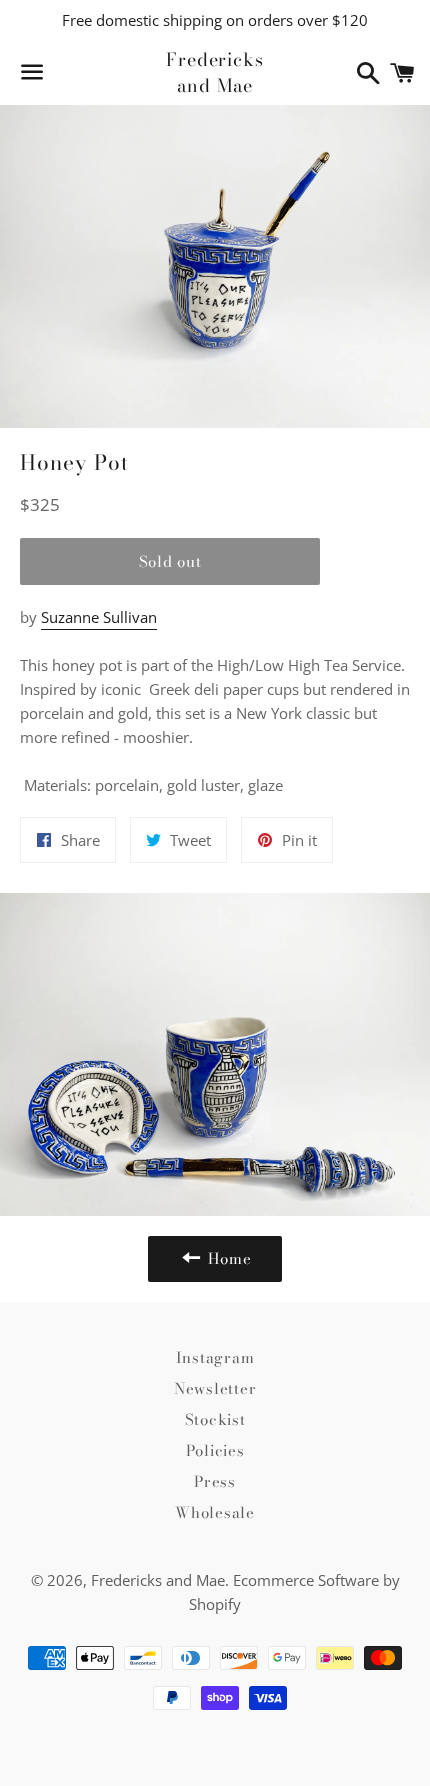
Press (215, 1481)
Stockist (215, 1419)
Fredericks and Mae (215, 72)
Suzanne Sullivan (99, 617)
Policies (215, 1450)
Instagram (215, 1357)
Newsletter (215, 1388)
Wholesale (215, 1512)
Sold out (170, 561)
